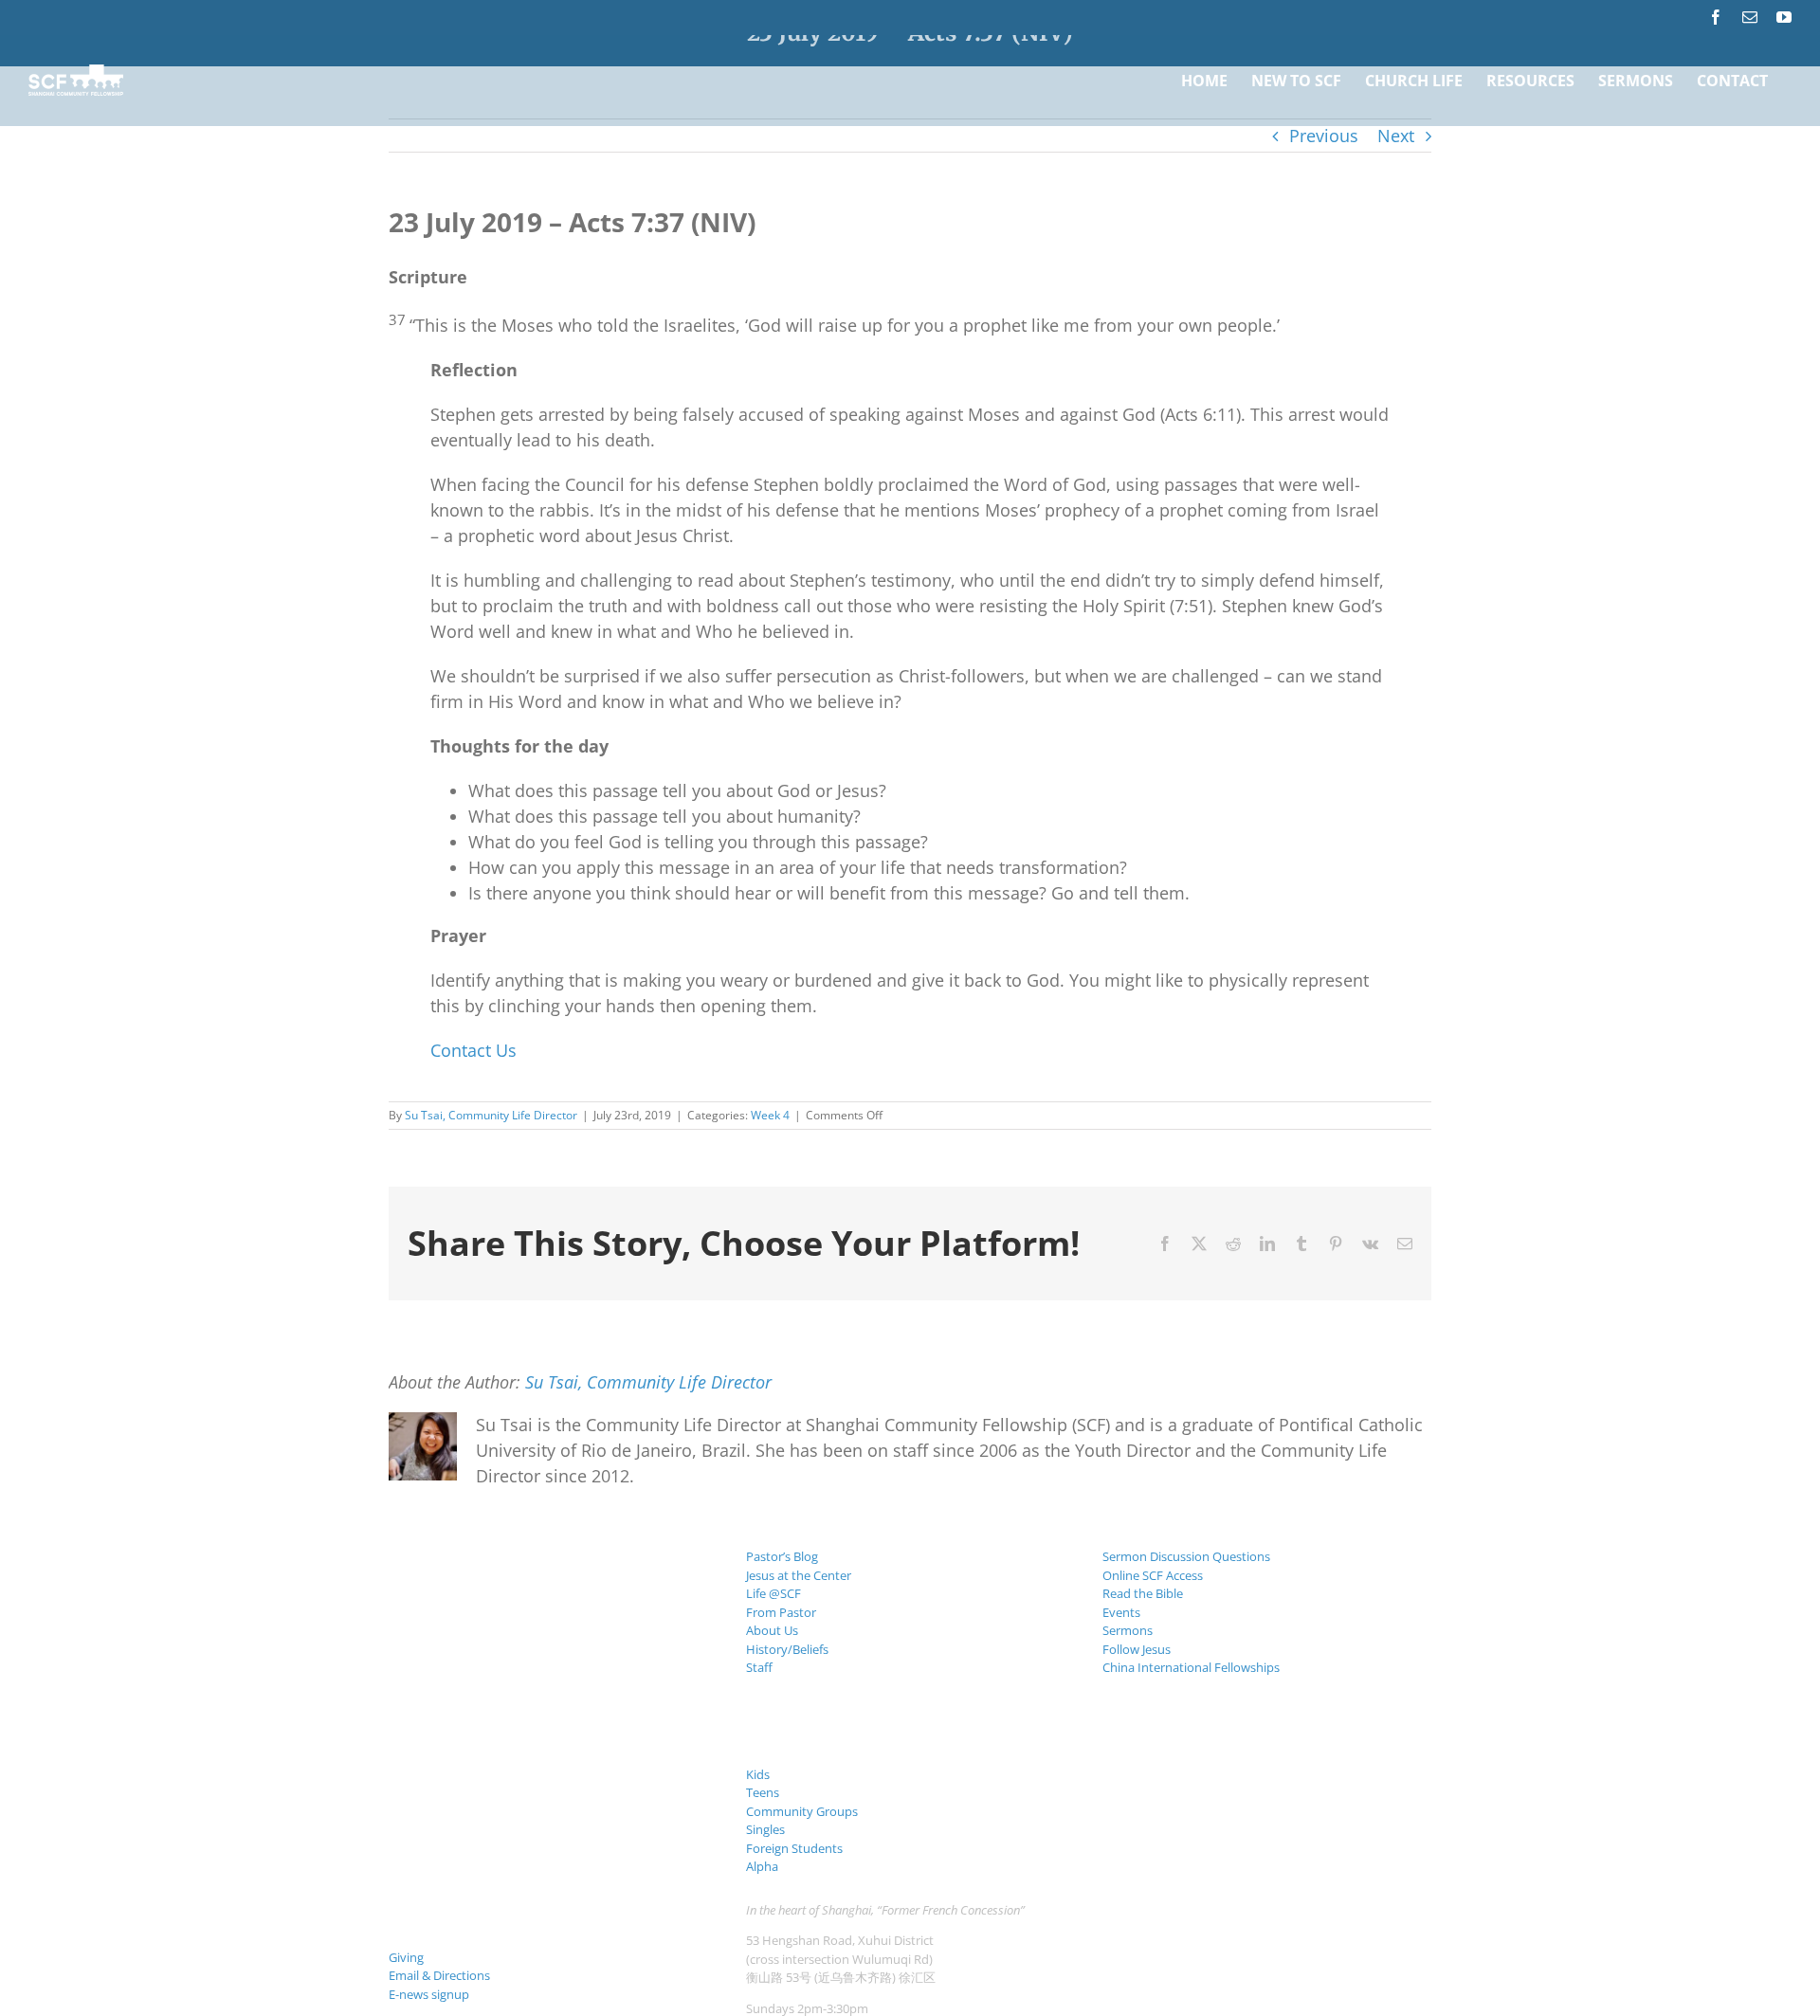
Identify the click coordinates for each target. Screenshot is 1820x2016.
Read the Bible (1143, 1593)
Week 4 (770, 1115)
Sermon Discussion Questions (1186, 1556)
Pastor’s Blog (782, 1556)
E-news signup (429, 1994)
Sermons (1128, 1630)
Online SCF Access (1153, 1575)
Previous (1324, 136)
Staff (759, 1667)
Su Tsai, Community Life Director (491, 1115)
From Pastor (781, 1612)
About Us (772, 1630)
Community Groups (802, 1811)
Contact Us (473, 1050)
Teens (763, 1792)
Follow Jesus (1137, 1649)
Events (1121, 1612)
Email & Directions (439, 1975)
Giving (406, 1957)
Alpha (762, 1866)
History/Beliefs (787, 1649)
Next (1396, 136)
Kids (758, 1774)
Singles (765, 1829)
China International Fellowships (1191, 1667)
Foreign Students (794, 1848)
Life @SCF (773, 1593)
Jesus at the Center (799, 1575)
